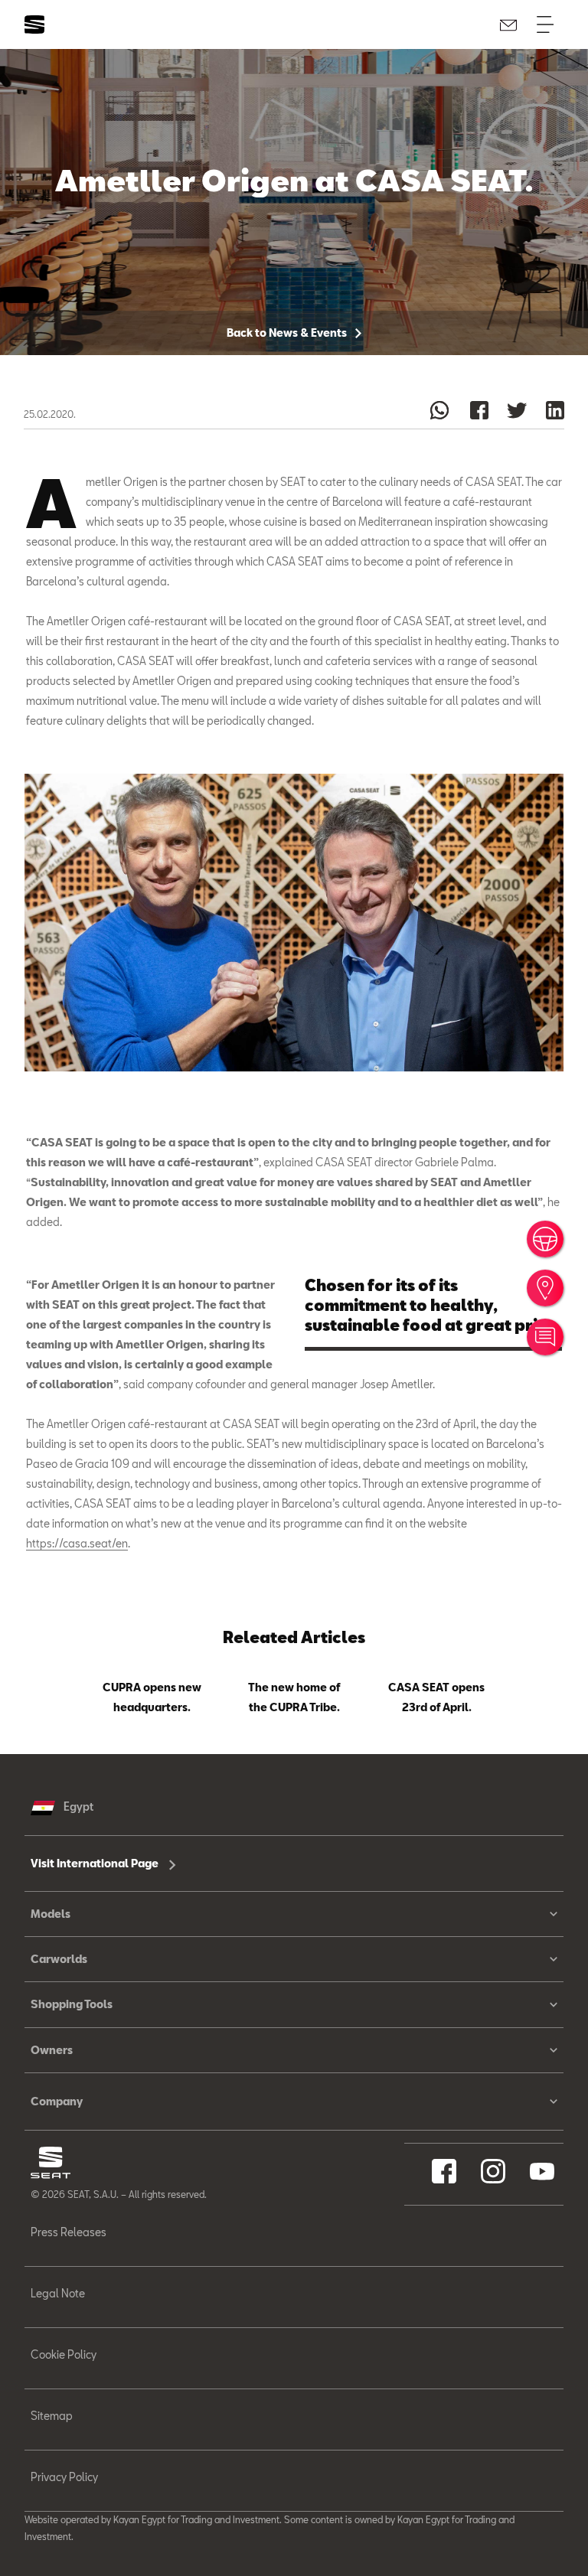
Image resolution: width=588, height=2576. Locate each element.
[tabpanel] (152, 1694)
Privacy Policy (64, 2477)
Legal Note (58, 2293)
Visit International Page (96, 1863)
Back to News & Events (288, 333)
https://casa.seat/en (77, 1543)
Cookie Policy (64, 2354)
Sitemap (52, 2416)
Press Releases (69, 2232)
